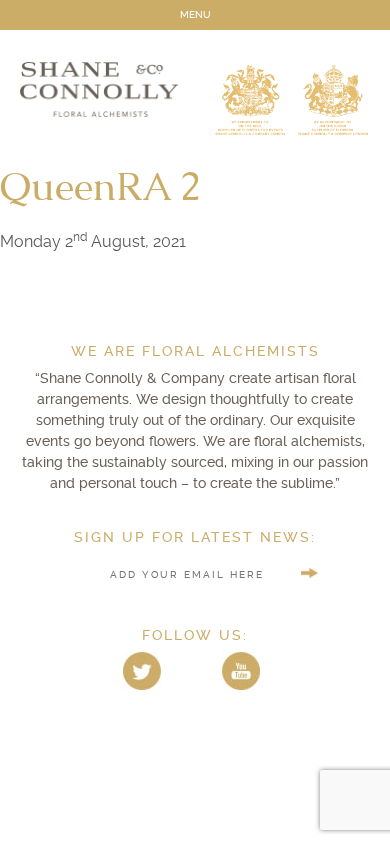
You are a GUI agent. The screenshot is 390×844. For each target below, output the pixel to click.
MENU (195, 14)
